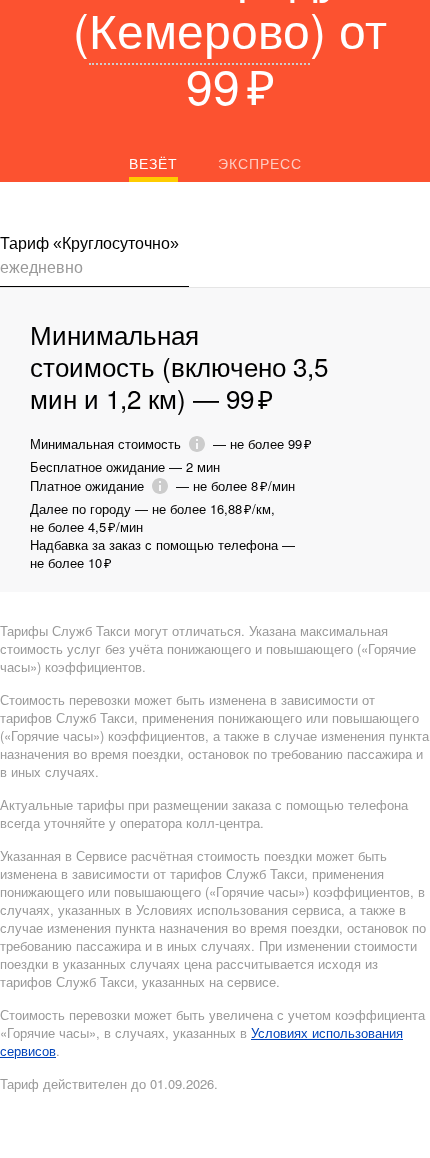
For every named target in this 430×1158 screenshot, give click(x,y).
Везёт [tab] (153, 163)
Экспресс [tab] (260, 163)
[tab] (94, 259)
